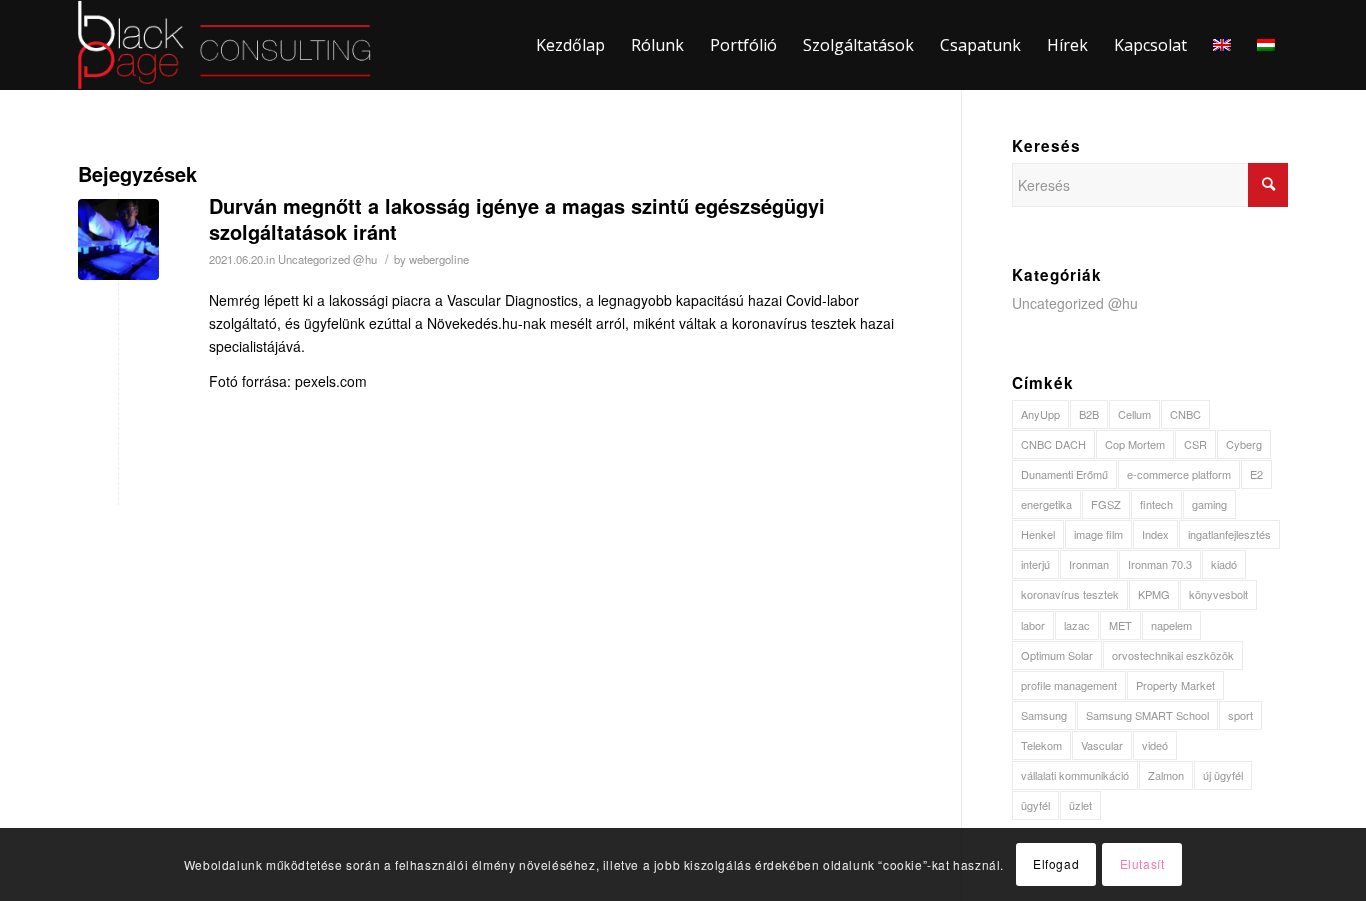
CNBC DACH (1053, 444)
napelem (1171, 625)
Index (1155, 534)
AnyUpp (1040, 414)
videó (1155, 745)
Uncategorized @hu (327, 259)
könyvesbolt (1218, 594)
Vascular (1102, 745)
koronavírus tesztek (1070, 594)
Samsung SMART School (1147, 715)
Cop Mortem (1135, 444)
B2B (1089, 414)
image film (1098, 534)
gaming (1209, 504)
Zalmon (1166, 775)
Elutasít (1142, 863)
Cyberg (1244, 444)
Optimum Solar (1057, 655)
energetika (1046, 504)
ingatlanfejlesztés (1229, 534)
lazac (1077, 625)
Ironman (1089, 564)
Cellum (1134, 414)
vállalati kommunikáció (1075, 775)
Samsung (1044, 715)
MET (1120, 625)
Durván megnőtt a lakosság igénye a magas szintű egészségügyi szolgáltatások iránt (517, 218)
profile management (1069, 685)
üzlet (1080, 805)
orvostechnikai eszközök (1173, 655)
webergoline (439, 259)
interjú (1035, 564)
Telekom (1041, 745)
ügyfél (1035, 805)
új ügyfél (1223, 775)
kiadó (1224, 564)
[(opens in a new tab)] (118, 239)
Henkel (1038, 534)
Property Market (1175, 685)
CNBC (1185, 414)
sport (1240, 715)
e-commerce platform (1179, 474)
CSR (1195, 444)
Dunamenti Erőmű (1064, 474)
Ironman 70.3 (1160, 564)
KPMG (1154, 594)
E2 (1256, 474)
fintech (1156, 504)
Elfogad (1056, 863)
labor (1033, 625)
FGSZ (1106, 504)
